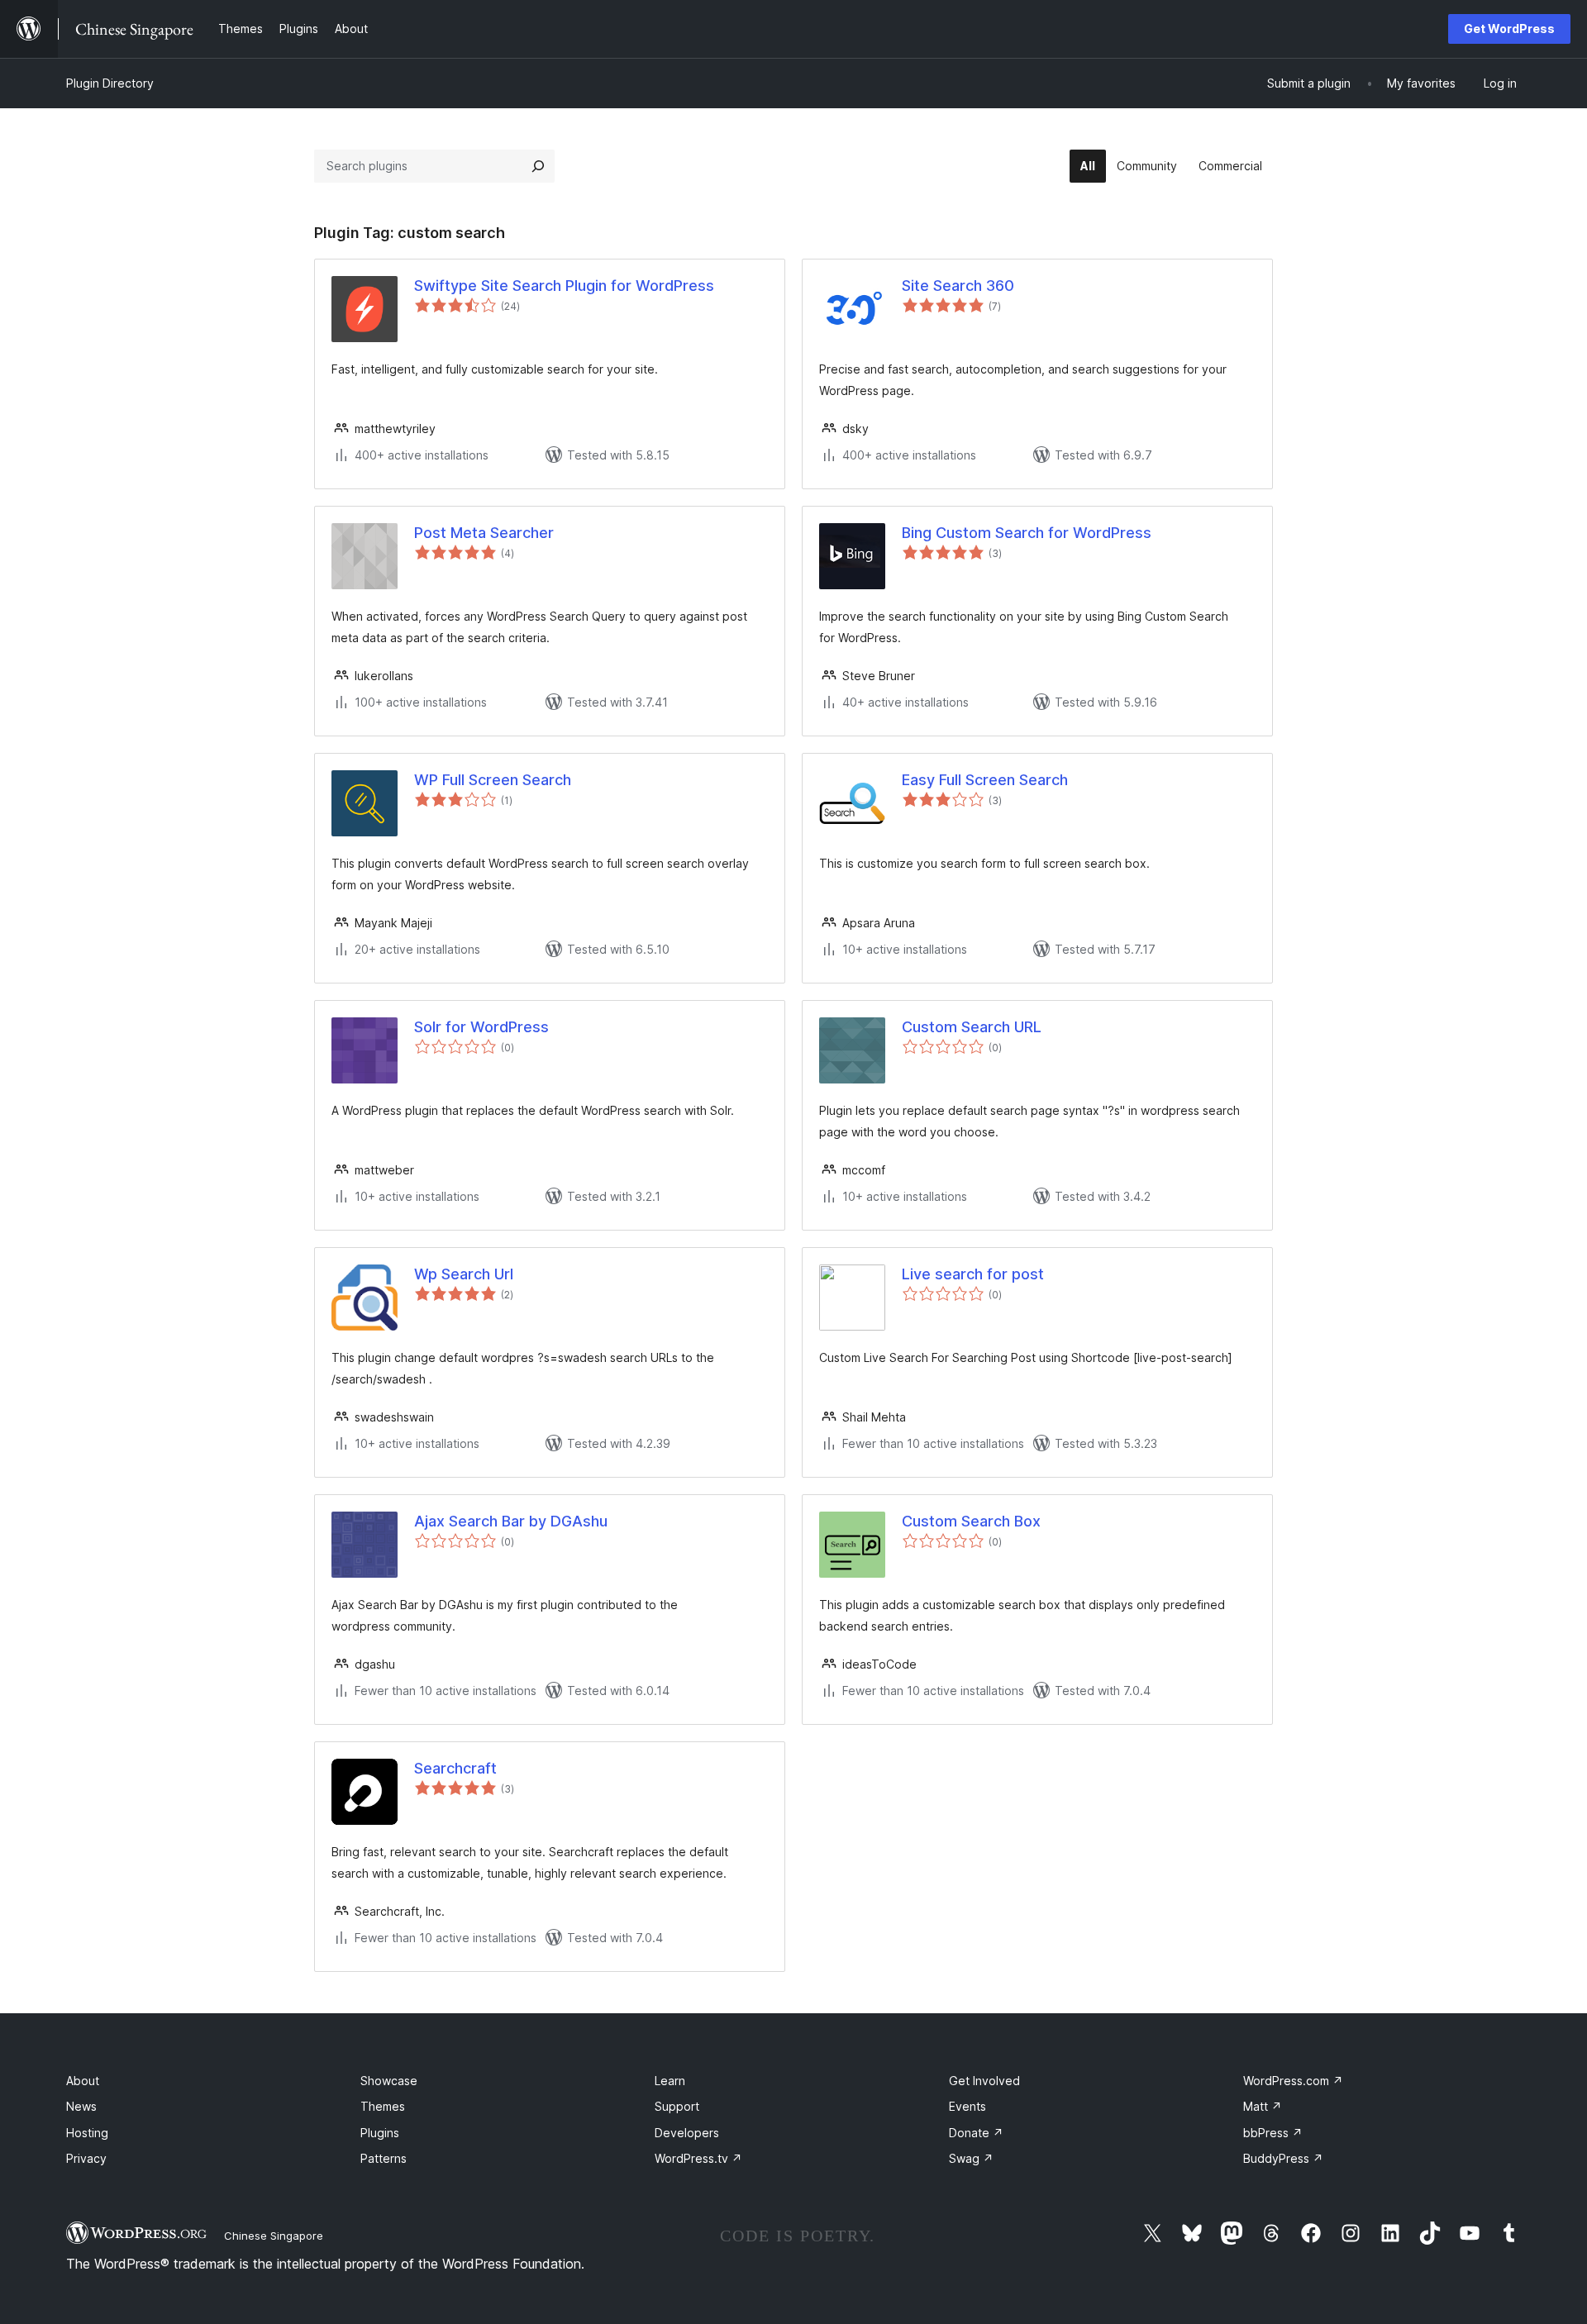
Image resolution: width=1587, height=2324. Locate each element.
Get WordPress (1509, 29)
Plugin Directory (110, 83)
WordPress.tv (698, 2158)
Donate (976, 2133)
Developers (687, 2133)
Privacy (86, 2158)
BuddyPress (1283, 2158)
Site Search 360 (958, 286)
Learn (670, 2081)
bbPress (1273, 2133)
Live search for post (973, 1274)
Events (967, 2106)
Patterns (384, 2158)
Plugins (380, 2133)
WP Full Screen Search (493, 780)
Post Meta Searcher (484, 533)
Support (677, 2106)
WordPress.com (1293, 2081)
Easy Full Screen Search (985, 780)
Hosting (87, 2133)
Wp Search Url (464, 1274)
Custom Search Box (971, 1521)
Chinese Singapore (274, 2236)
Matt (1263, 2106)
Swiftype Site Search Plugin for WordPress (564, 286)
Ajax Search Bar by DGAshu (511, 1521)
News (81, 2106)
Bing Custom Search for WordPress (1027, 533)
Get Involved (984, 2081)
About (83, 2081)
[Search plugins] (538, 166)
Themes (383, 2106)
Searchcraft (455, 1768)
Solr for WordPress (481, 1027)
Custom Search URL (972, 1027)
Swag (971, 2158)
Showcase (389, 2081)
